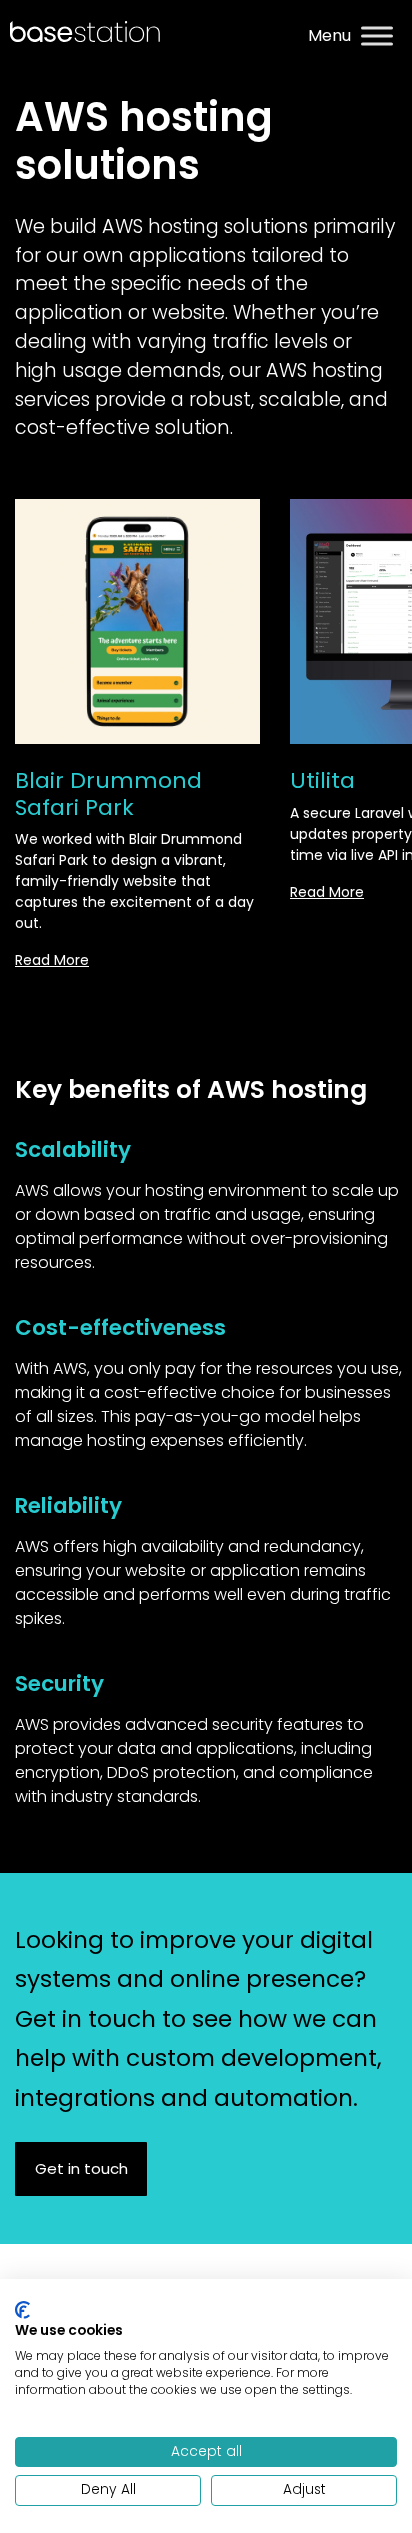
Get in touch (81, 2168)
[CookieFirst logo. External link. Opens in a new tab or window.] (22, 2310)
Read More (52, 960)
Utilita (322, 780)
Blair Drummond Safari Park (108, 793)
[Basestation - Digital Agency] (85, 30)
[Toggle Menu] (377, 36)
